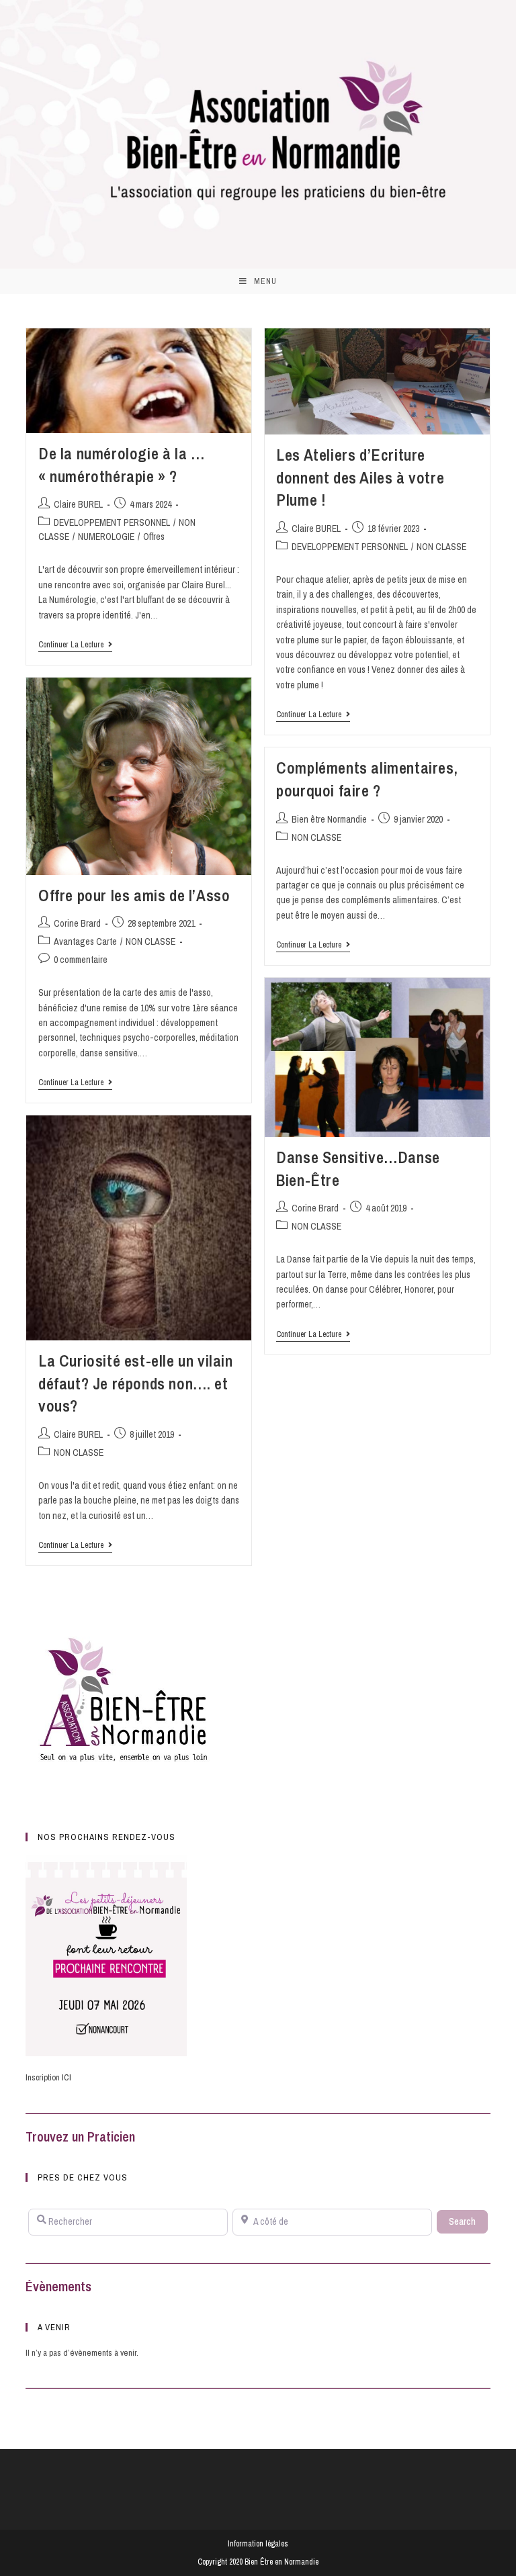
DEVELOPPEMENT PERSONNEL (112, 522)
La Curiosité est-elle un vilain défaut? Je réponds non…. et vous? (136, 1383)
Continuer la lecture (75, 645)
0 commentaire (81, 960)
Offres (154, 537)
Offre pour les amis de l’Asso (134, 895)
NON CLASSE (441, 547)
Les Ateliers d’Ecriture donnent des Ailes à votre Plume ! (360, 477)
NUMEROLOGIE (106, 537)
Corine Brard (77, 923)
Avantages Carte (85, 941)
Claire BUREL (78, 504)
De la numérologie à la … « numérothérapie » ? (121, 465)
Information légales (258, 2544)
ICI (67, 2077)
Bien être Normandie (329, 819)
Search (468, 2221)
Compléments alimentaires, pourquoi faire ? (367, 779)
